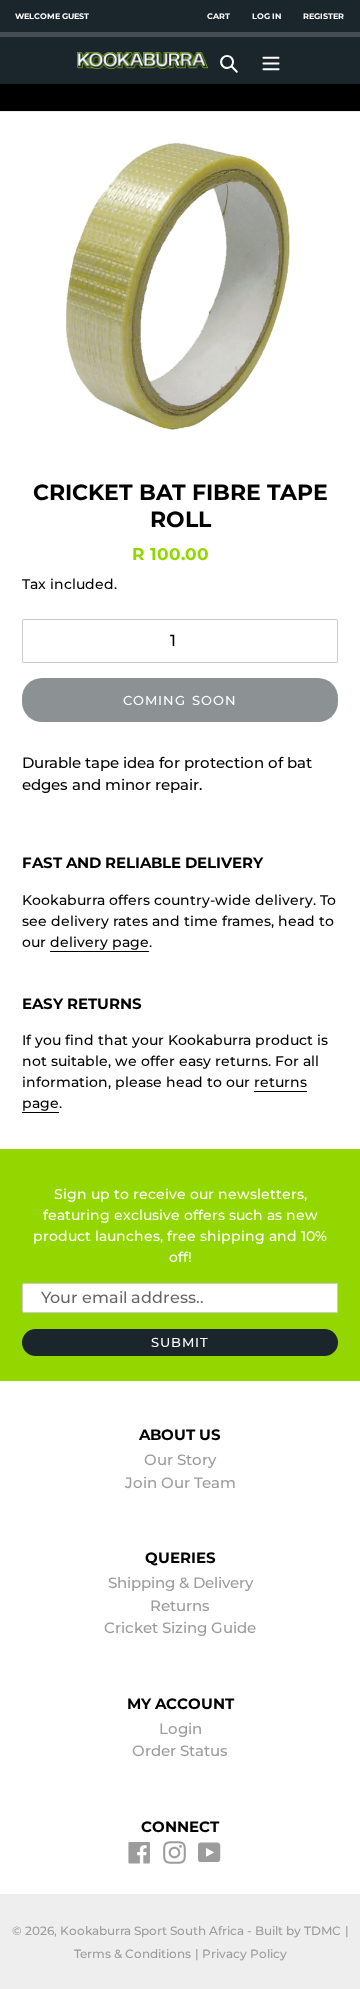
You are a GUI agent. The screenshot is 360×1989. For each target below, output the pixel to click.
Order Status (180, 1750)
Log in (266, 16)
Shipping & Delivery (180, 1582)
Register (323, 16)
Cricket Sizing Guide (180, 1627)
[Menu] (271, 60)
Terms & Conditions (132, 1953)
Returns (180, 1605)
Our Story (180, 1459)
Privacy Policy (244, 1953)
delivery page (99, 942)
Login (180, 1728)
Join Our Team (180, 1482)
